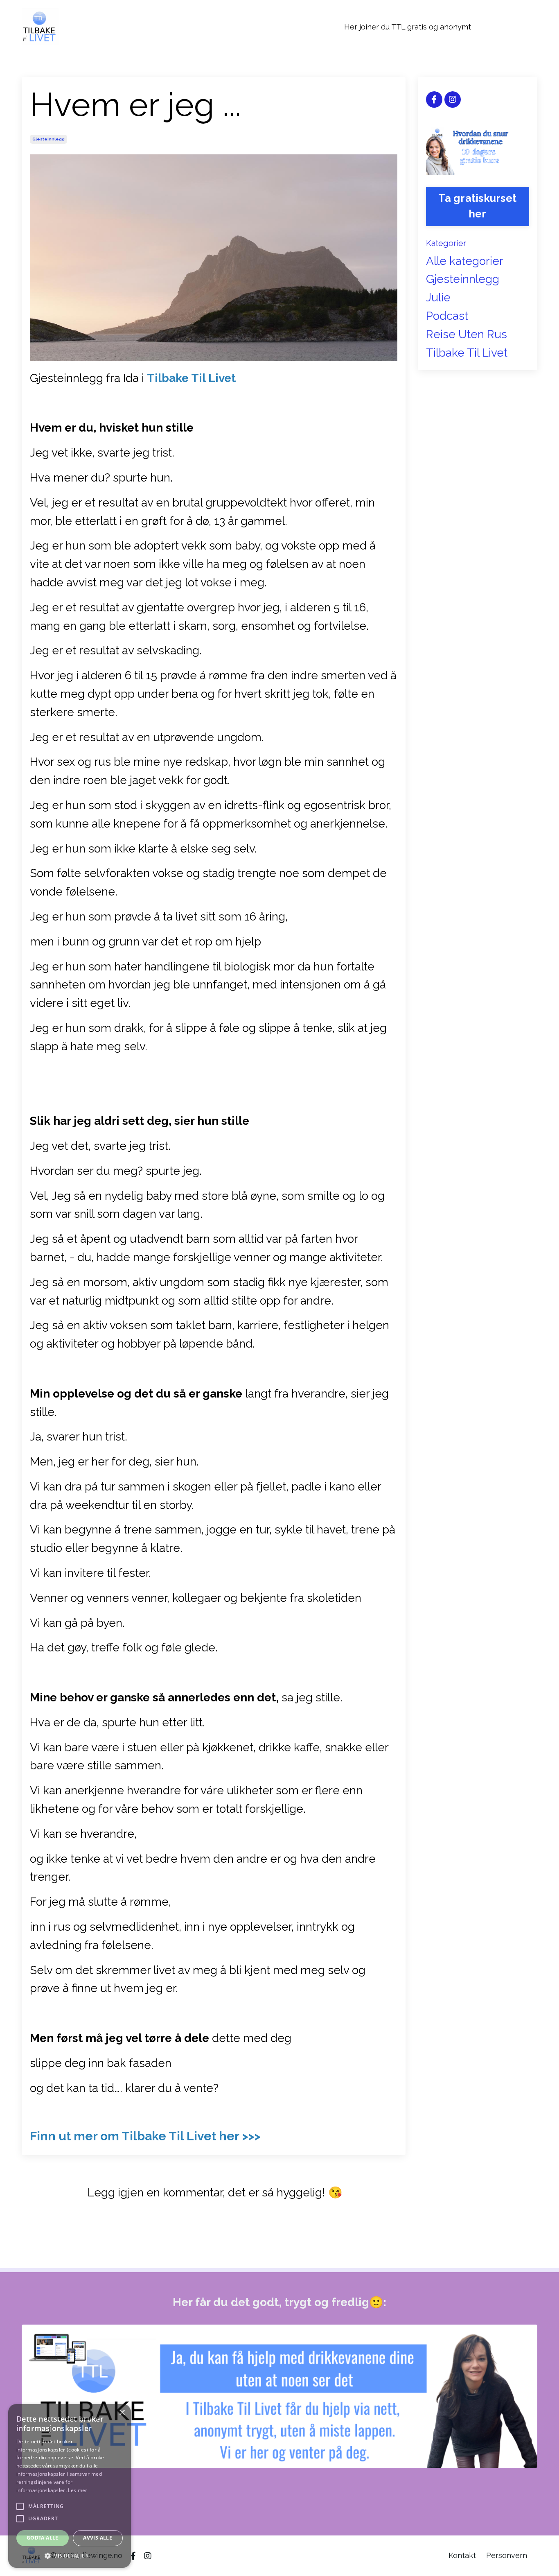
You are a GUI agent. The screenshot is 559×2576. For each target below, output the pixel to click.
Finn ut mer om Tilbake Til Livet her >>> (145, 2136)
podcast (447, 316)
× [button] (122, 2413)
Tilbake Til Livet (191, 378)
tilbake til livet (467, 353)
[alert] (70, 2486)
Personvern (507, 2555)
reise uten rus (467, 334)
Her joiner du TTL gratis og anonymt (408, 27)
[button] (70, 2556)
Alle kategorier (465, 261)
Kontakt (462, 2555)
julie (438, 297)
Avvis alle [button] (98, 2538)
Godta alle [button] (43, 2538)
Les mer (78, 2490)
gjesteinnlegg (48, 139)
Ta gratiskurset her (477, 206)
